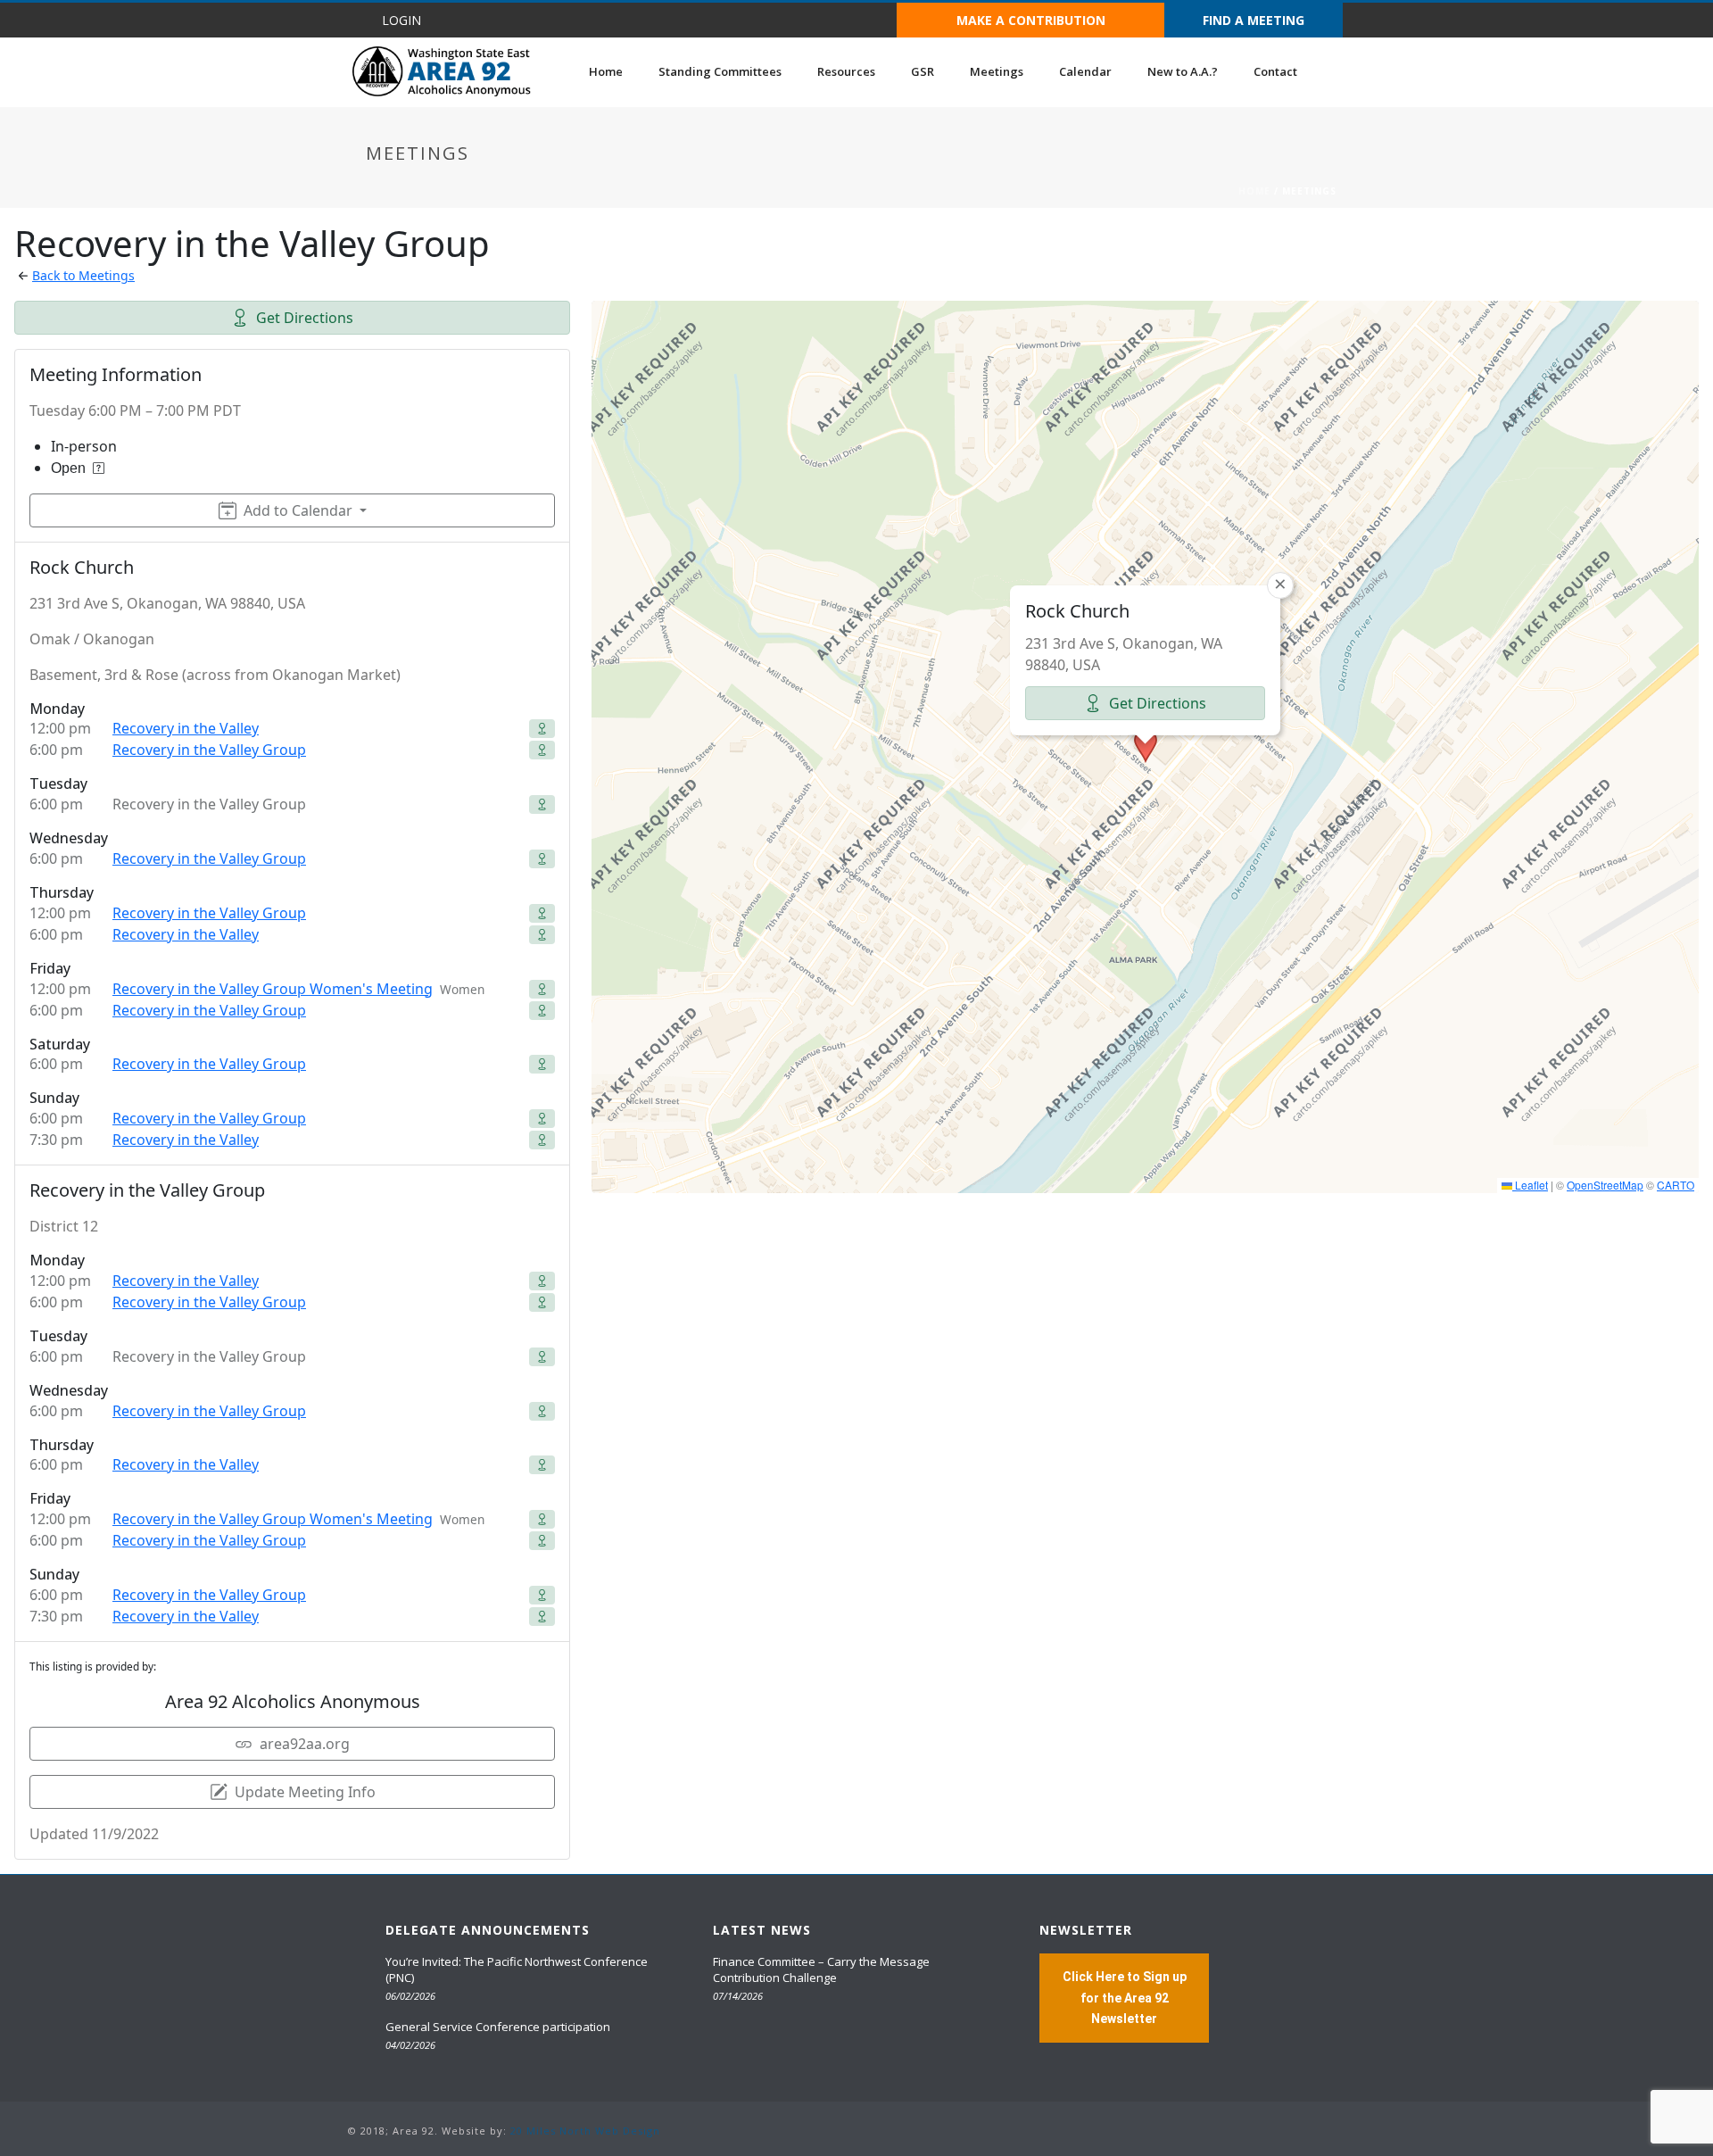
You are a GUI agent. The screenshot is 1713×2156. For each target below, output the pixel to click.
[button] (1146, 746)
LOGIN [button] (401, 20)
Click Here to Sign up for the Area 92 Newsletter (1125, 1997)
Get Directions (305, 318)
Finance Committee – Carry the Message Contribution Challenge (821, 1969)
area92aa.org (305, 1744)
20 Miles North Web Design (585, 2131)
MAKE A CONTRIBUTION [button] (1031, 20)
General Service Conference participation (498, 2027)
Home (606, 71)
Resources (846, 71)
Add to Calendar (298, 510)
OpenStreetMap (1605, 1185)
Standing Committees (720, 71)
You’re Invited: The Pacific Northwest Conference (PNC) (517, 1969)
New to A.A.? (1183, 71)
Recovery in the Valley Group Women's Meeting (273, 989)
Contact (1275, 71)
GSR (923, 71)
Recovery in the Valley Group (209, 750)
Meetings (997, 71)
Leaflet (1530, 1185)
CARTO (1676, 1185)
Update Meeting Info (305, 1792)
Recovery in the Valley (186, 728)
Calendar (1085, 71)
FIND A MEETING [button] (1254, 20)
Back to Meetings (83, 275)
